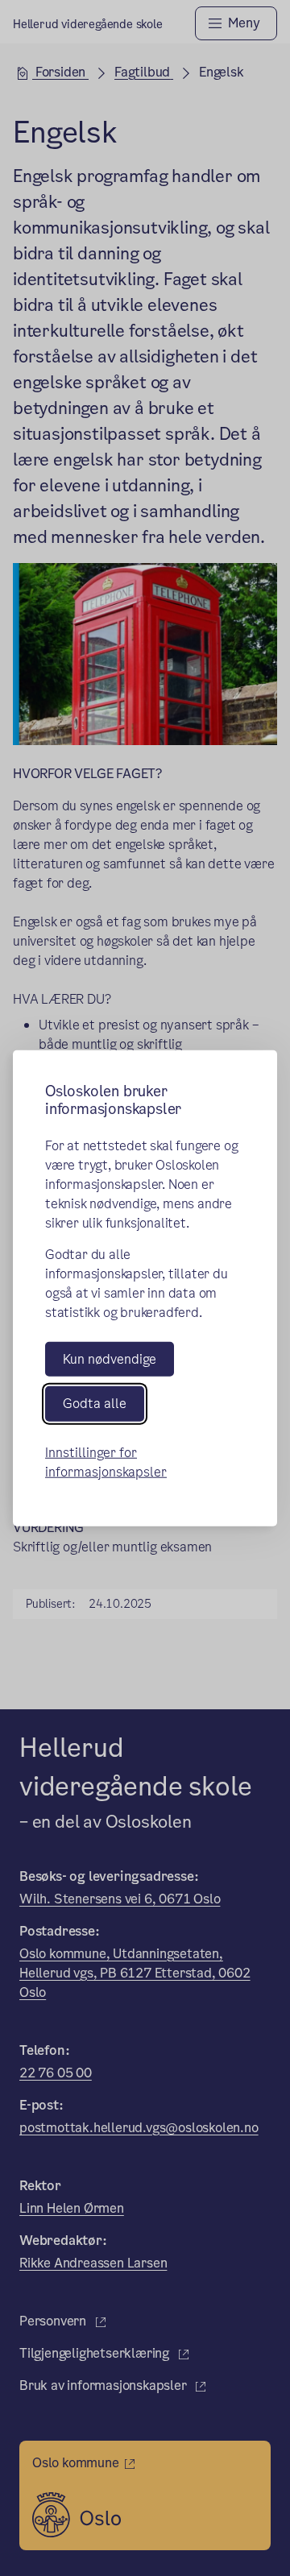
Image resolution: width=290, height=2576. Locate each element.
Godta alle (95, 1404)
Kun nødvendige (110, 1359)
